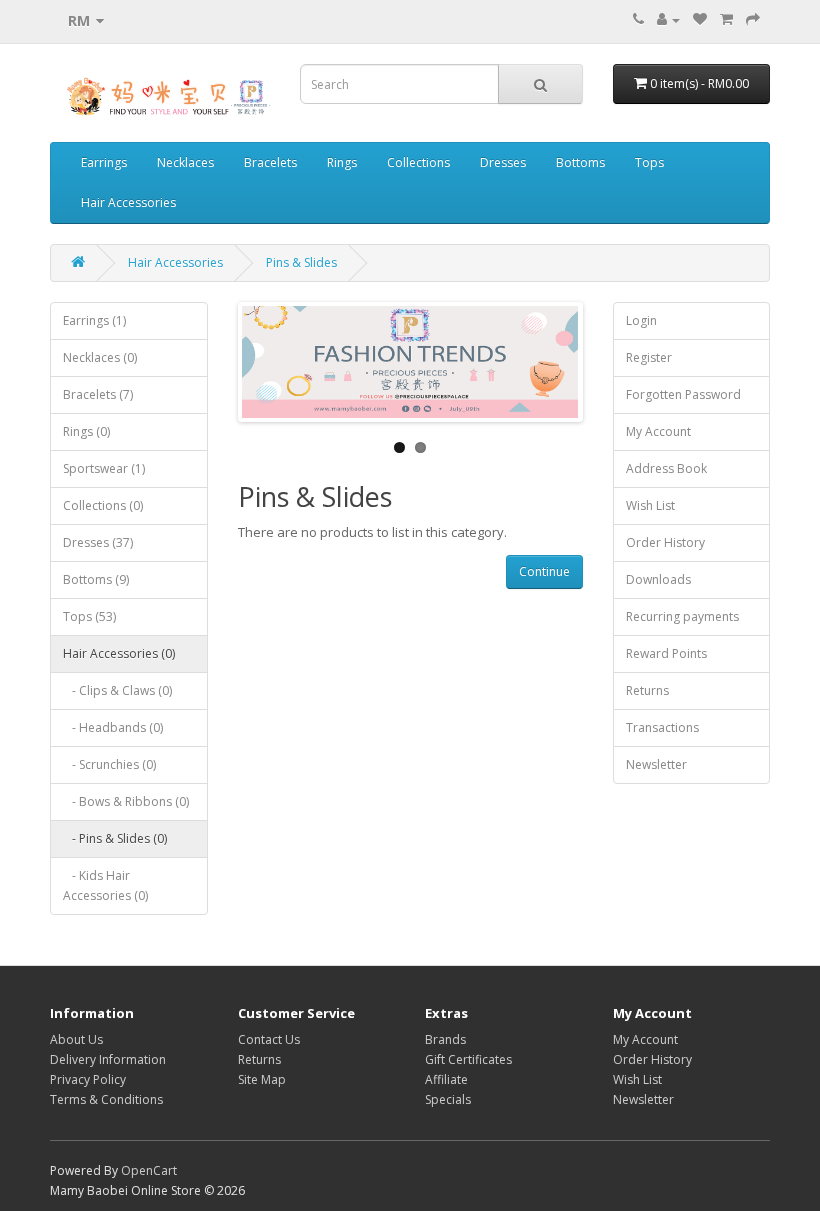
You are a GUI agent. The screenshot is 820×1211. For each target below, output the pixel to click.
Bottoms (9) (96, 579)
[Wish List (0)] (700, 19)
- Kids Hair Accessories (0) (105, 885)
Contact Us (269, 1039)
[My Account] (668, 19)
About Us (76, 1039)
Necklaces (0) (100, 357)
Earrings (104, 162)
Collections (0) (103, 505)
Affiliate (446, 1079)
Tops (649, 162)
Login (641, 320)
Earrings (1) (94, 320)
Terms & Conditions (106, 1099)
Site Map (262, 1079)
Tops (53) (89, 616)
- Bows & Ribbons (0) (126, 801)
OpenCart (149, 1170)
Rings (342, 162)
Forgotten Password (683, 394)
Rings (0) (86, 431)
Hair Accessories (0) (119, 653)
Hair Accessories (128, 202)
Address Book (666, 468)
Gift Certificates (468, 1059)
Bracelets (270, 162)
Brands (445, 1039)
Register (649, 357)
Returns (647, 690)
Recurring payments (682, 616)
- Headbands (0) (113, 727)
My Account (658, 431)
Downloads (658, 579)
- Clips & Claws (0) (117, 690)
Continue (544, 571)
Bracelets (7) (98, 394)
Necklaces (185, 162)
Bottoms (580, 162)
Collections (418, 162)
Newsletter (656, 764)
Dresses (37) (98, 542)
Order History (665, 542)
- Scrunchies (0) (109, 764)
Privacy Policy (88, 1079)
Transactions (662, 727)
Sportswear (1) (104, 468)
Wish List (650, 505)
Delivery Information (108, 1059)
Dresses (503, 162)
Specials (448, 1099)
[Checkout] (753, 19)
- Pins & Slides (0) (115, 838)
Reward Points (666, 653)
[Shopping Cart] (726, 19)
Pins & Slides (301, 262)
